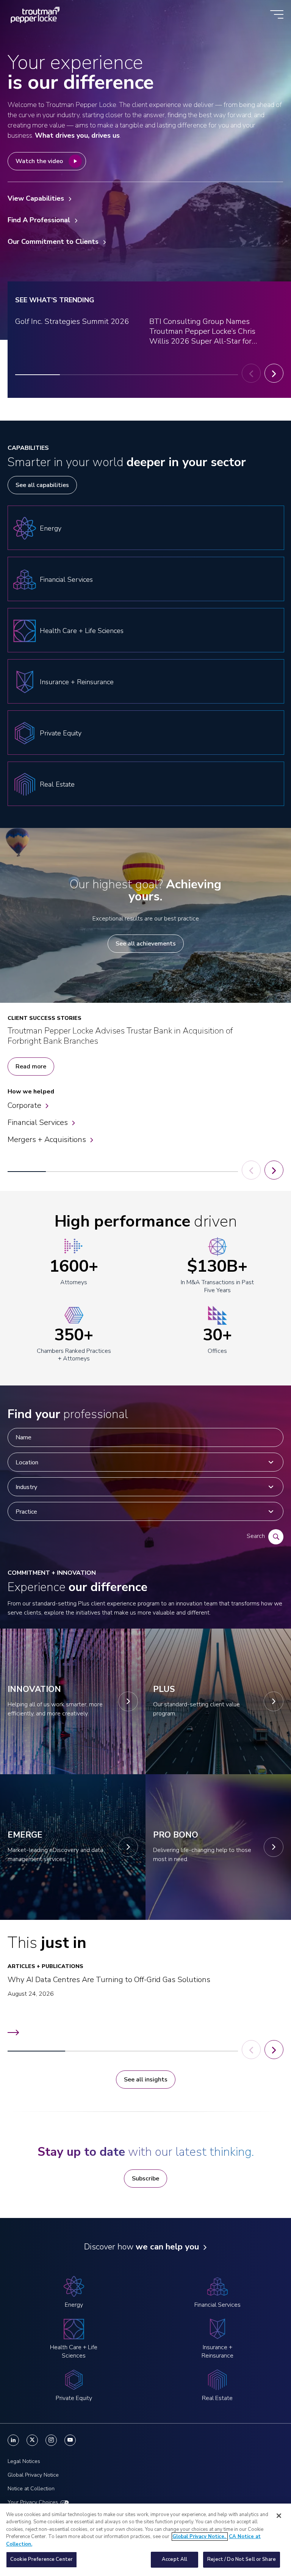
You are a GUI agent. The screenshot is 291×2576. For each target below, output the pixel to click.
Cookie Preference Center (41, 2559)
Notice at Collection (31, 2489)
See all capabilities (42, 485)
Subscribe (145, 2179)
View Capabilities (36, 198)
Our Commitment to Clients (53, 242)
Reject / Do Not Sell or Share (242, 2559)
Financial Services (38, 1122)
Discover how (142, 2247)
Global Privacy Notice (33, 2475)
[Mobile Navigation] (277, 15)
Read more (31, 1067)
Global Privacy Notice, (200, 2537)
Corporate (24, 1105)
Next (274, 373)
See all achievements (146, 944)
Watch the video (39, 161)
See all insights (146, 2080)
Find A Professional (39, 220)
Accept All (174, 2559)
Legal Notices (24, 2461)
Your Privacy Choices (33, 2502)
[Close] (279, 2516)
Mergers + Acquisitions (47, 1140)
